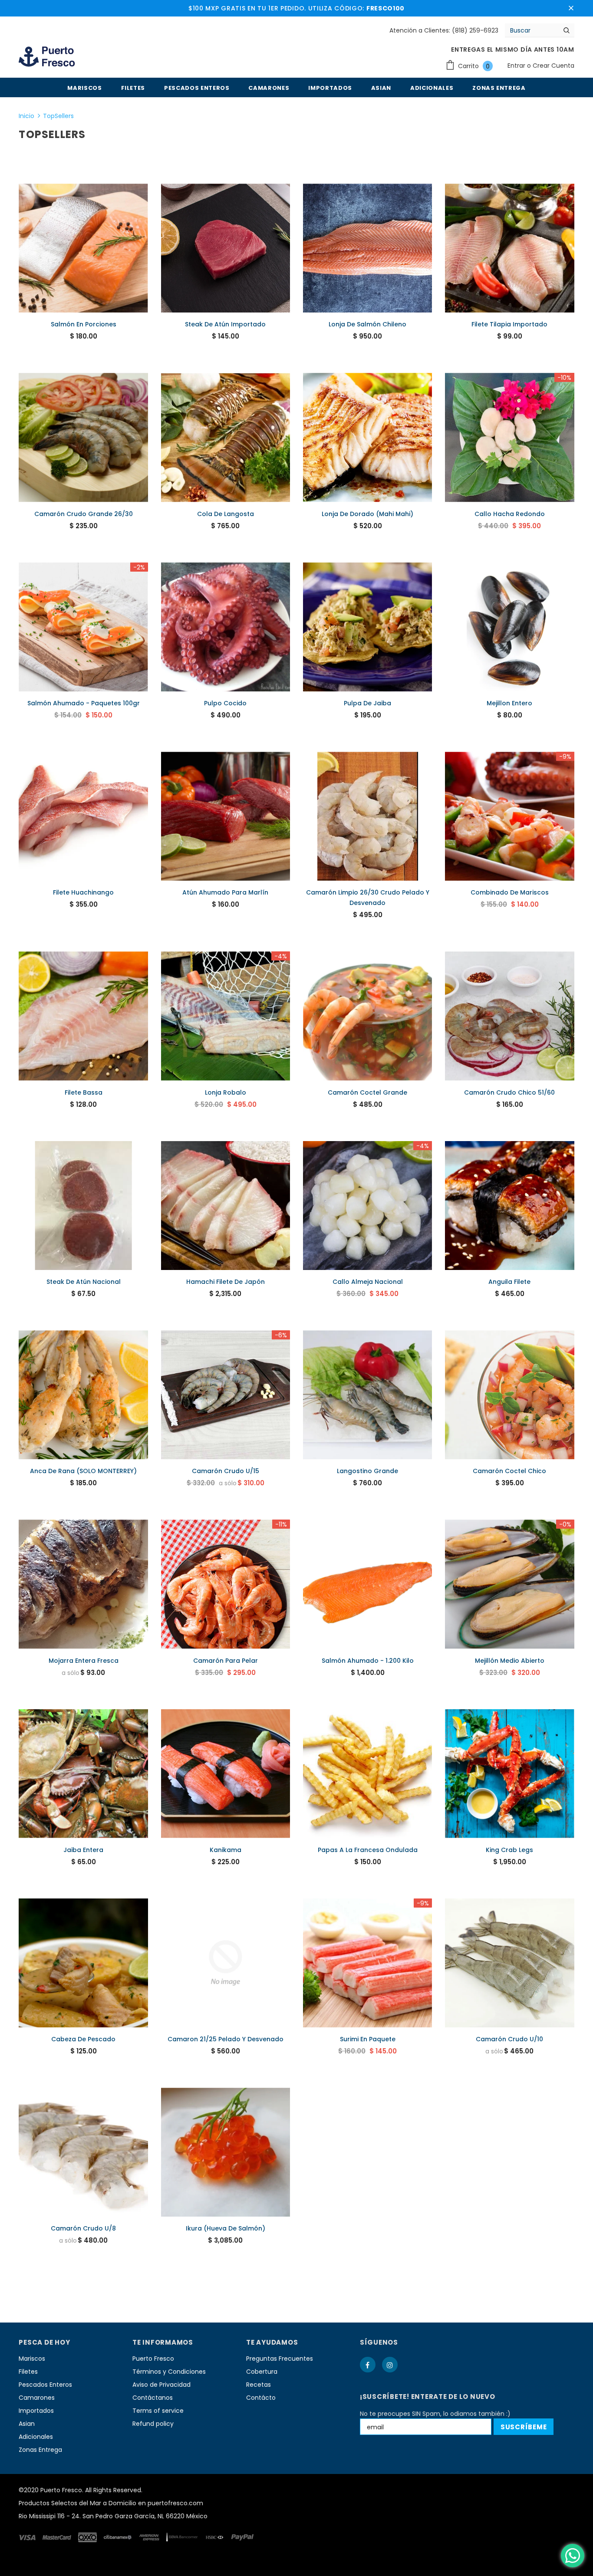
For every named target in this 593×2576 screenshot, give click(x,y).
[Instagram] (390, 2365)
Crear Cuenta (553, 66)
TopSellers (58, 116)
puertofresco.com (175, 2503)
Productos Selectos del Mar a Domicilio (77, 2503)
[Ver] (90, 265)
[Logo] (47, 58)
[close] (571, 8)
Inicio (26, 116)
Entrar (517, 66)
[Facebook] (368, 2365)
